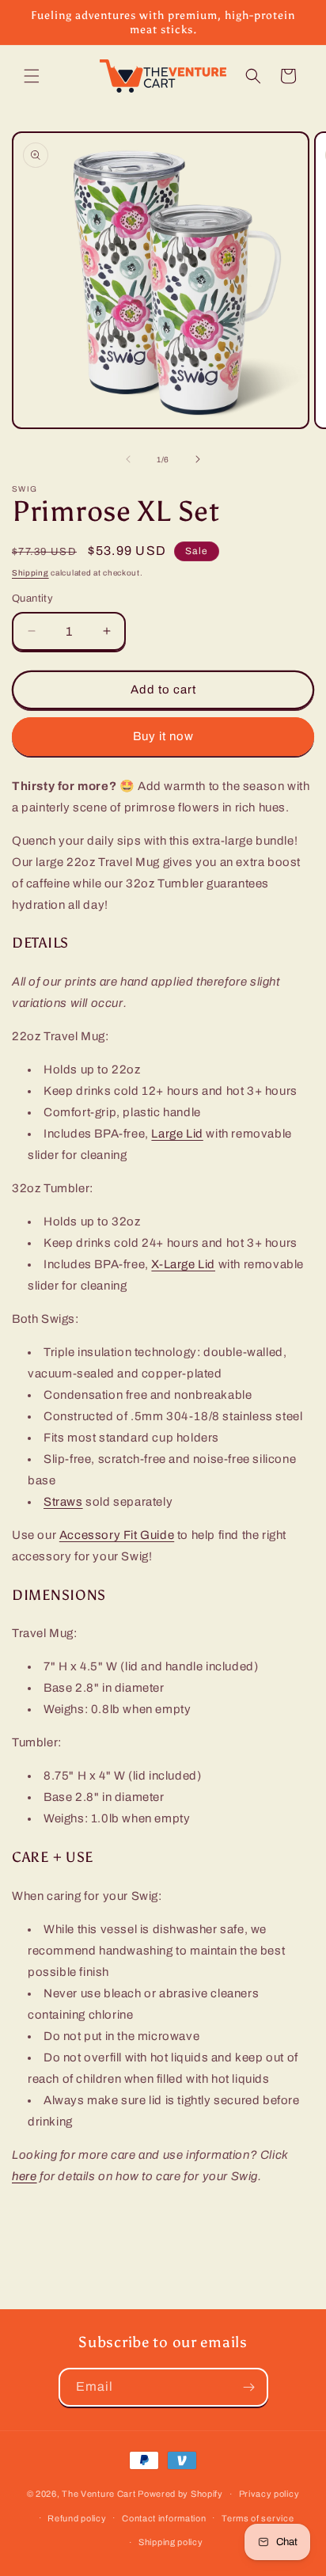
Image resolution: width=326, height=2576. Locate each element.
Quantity (32, 598)
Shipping (30, 573)
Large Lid (177, 1134)
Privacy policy (269, 2494)
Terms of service (258, 2518)
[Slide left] (128, 459)
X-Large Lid (183, 1264)
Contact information (164, 2518)
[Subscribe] (249, 2387)
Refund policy (77, 2518)
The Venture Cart (99, 2494)
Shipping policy (171, 2542)
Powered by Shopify (180, 2494)
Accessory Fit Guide (117, 1535)
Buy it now (163, 736)
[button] (32, 76)
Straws (63, 1502)
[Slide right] (198, 459)
